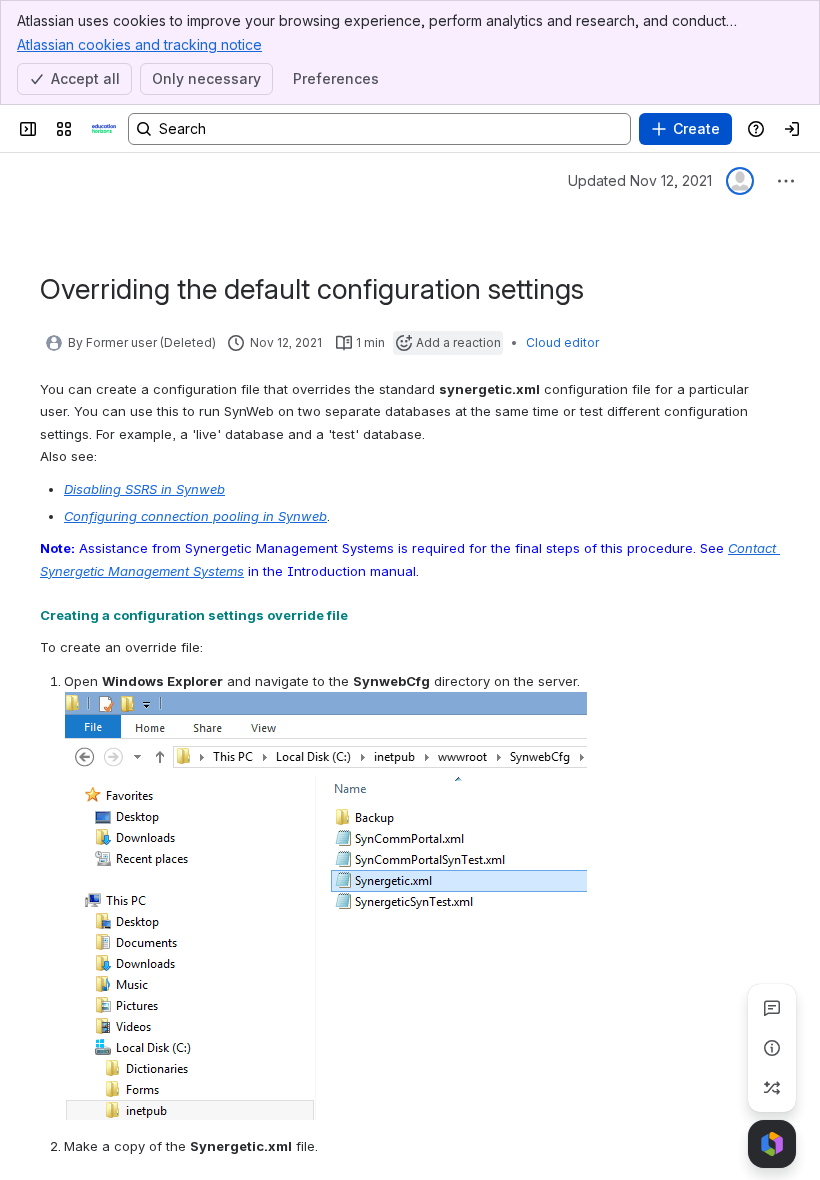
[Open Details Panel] (772, 1048)
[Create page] (772, 1088)
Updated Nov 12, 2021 (640, 180)
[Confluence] (104, 129)
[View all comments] (772, 1008)
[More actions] (786, 181)
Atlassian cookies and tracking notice (139, 44)
